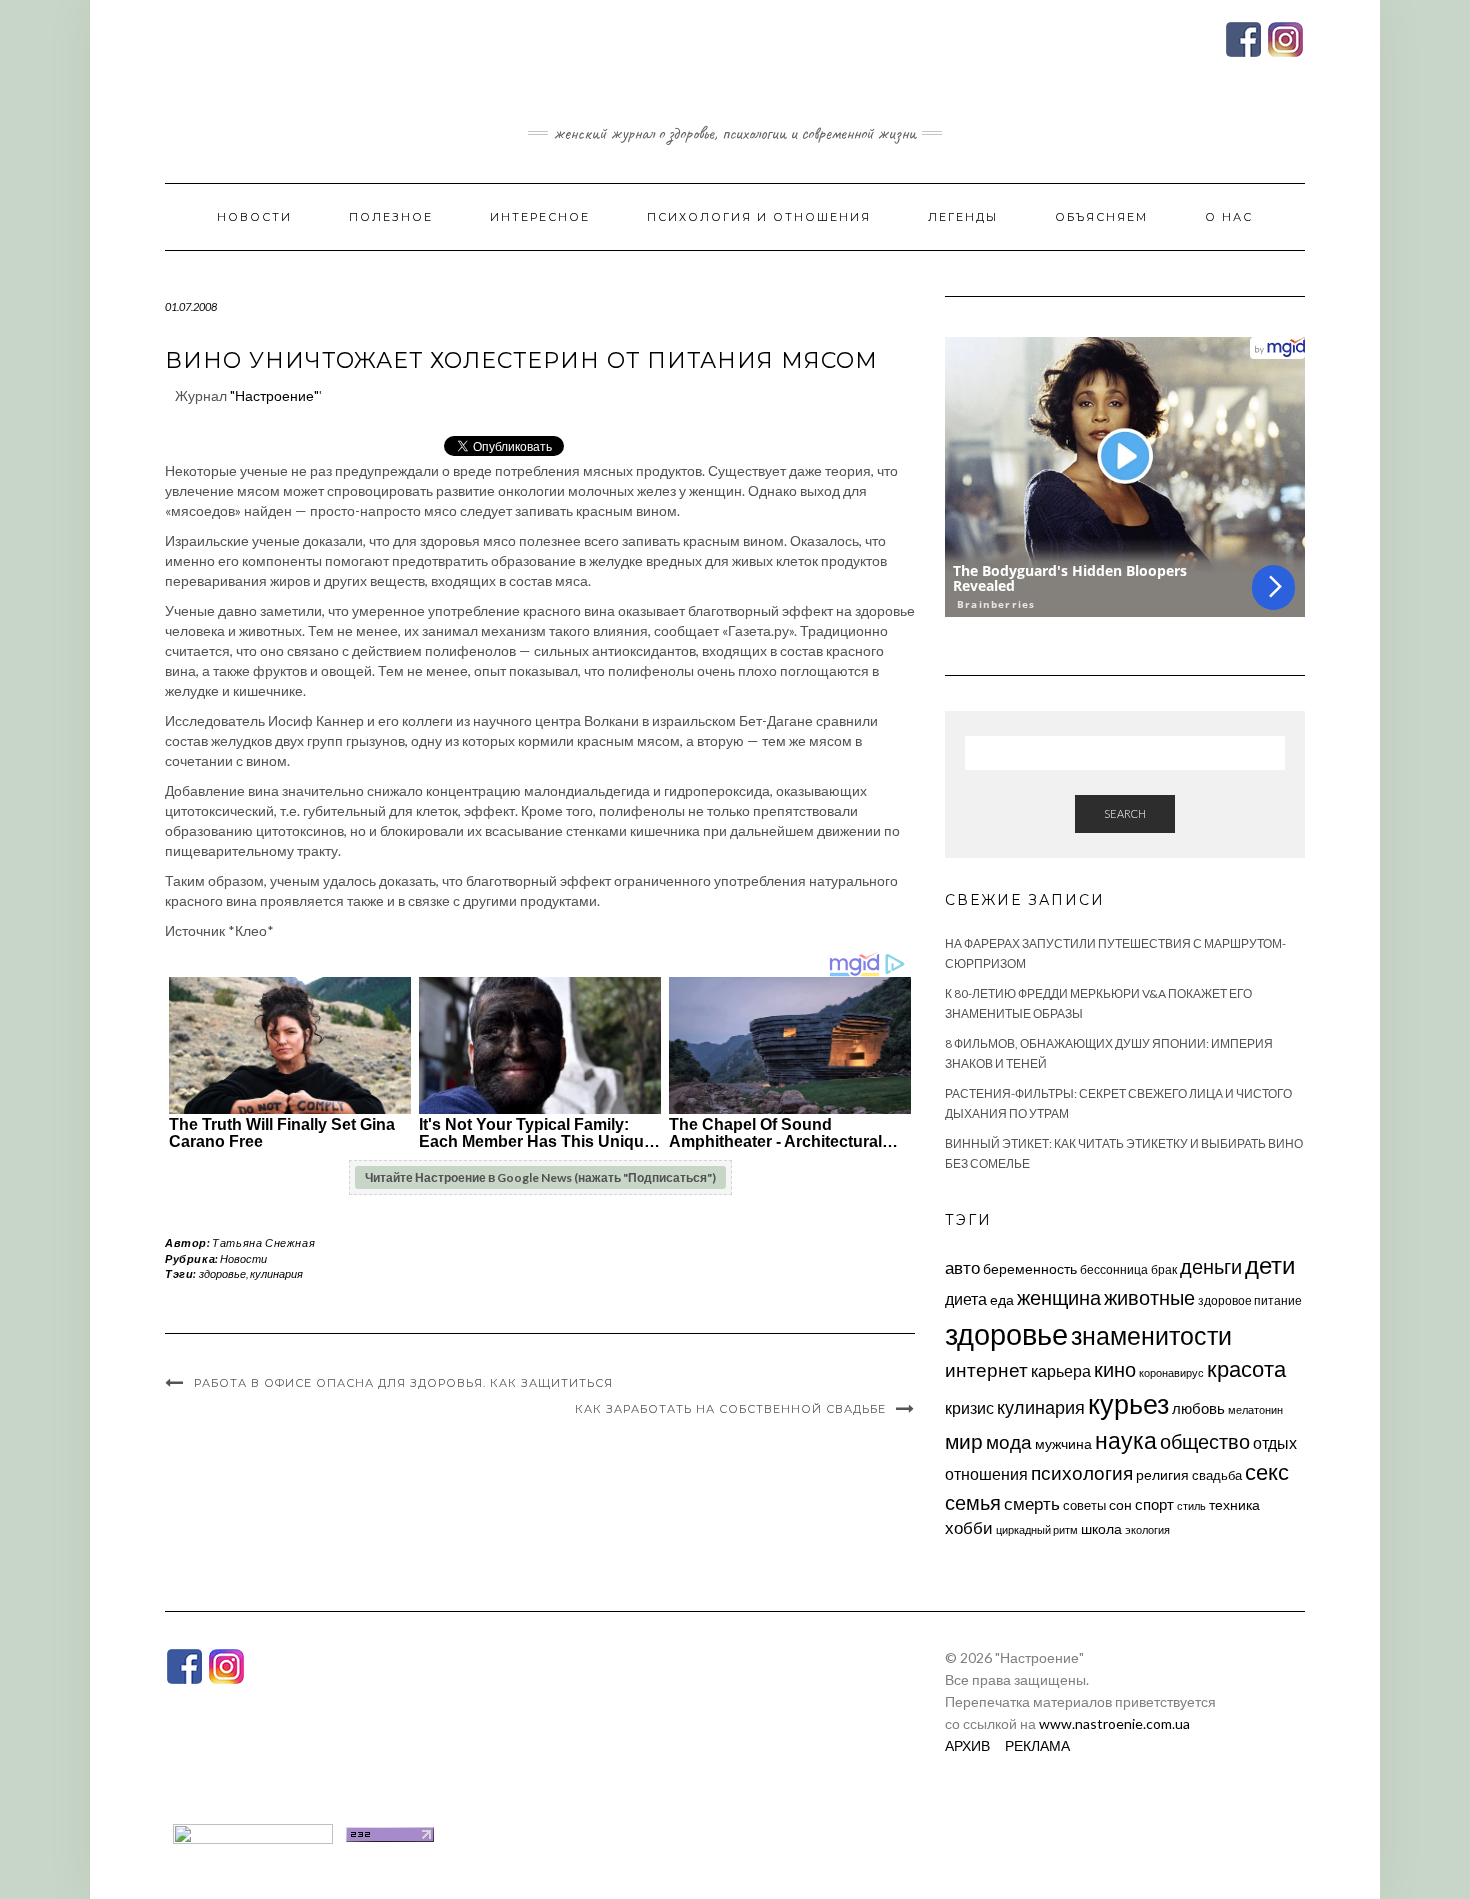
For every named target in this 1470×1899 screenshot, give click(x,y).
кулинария (276, 1273)
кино (1115, 1369)
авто (962, 1267)
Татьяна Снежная (263, 1242)
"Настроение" (274, 395)
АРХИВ (967, 1745)
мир (964, 1441)
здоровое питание (1250, 1300)
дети (1270, 1264)
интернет (986, 1370)
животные (1149, 1297)
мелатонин (1255, 1409)
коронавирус (1171, 1372)
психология (1082, 1472)
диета (966, 1299)
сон (1120, 1504)
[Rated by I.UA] (253, 1832)
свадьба (1217, 1475)
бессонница (1114, 1269)
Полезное (391, 217)
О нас (1229, 217)
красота (1246, 1369)
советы (1084, 1505)
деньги (1211, 1266)
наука (1126, 1440)
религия (1162, 1475)
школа (1101, 1528)
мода (1009, 1441)
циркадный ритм (1037, 1529)
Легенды (963, 217)
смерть (1032, 1503)
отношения (986, 1473)
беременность (1030, 1268)
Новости (254, 217)
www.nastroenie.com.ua (1114, 1723)
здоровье (222, 1273)
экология (1147, 1529)
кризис (969, 1407)
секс (1267, 1472)
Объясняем (1101, 217)
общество (1205, 1441)
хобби (969, 1527)
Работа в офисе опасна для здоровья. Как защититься (403, 1383)
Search (1125, 813)
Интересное (540, 217)
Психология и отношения (759, 217)
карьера (1061, 1370)
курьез (1128, 1403)
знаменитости (1151, 1335)
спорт (1154, 1504)
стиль (1191, 1505)
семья (973, 1502)
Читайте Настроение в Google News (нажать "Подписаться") (540, 1177)
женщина (1059, 1297)
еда (1002, 1299)
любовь (1198, 1408)
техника (1234, 1504)
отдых (1275, 1442)
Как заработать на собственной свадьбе (730, 1409)
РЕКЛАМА (1037, 1745)
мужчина (1063, 1443)
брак (1164, 1269)
